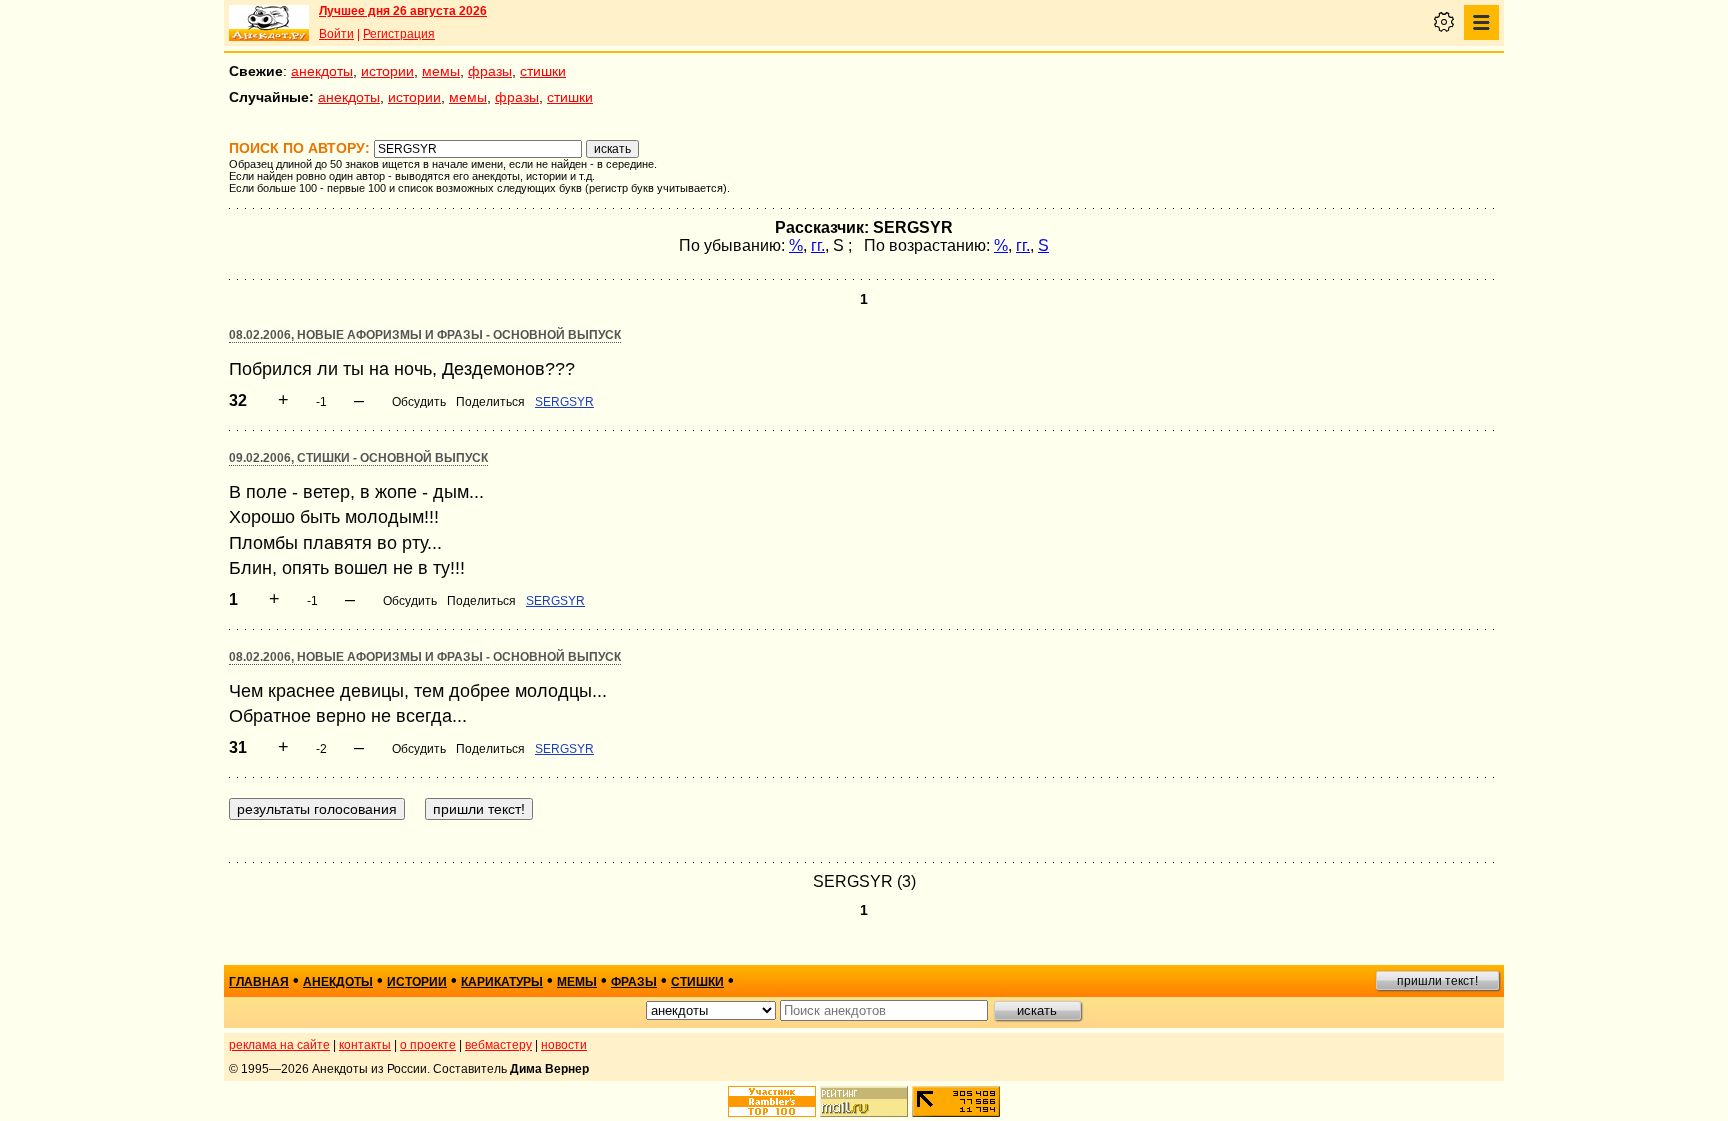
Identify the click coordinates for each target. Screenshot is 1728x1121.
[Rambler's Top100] (772, 1101)
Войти (336, 34)
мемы (441, 71)
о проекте (428, 1045)
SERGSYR (564, 402)
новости (564, 1045)
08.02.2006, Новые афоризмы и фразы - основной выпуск (425, 335)
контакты (365, 1045)
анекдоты (322, 71)
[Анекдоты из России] (269, 23)
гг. (818, 245)
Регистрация (399, 34)
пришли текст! (1437, 981)
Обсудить (419, 402)
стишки (543, 71)
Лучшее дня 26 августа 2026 (403, 11)
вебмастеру (498, 1045)
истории (387, 71)
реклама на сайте (279, 1045)
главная (259, 982)
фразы (490, 71)
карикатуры (502, 982)
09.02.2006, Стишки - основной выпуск (358, 458)
